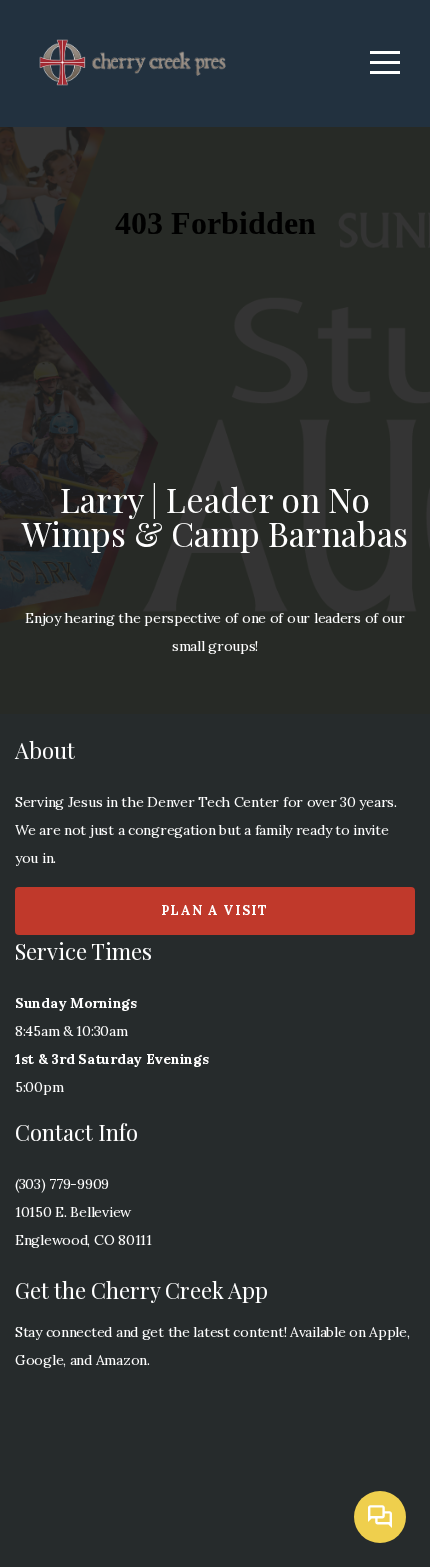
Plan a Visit (215, 910)
